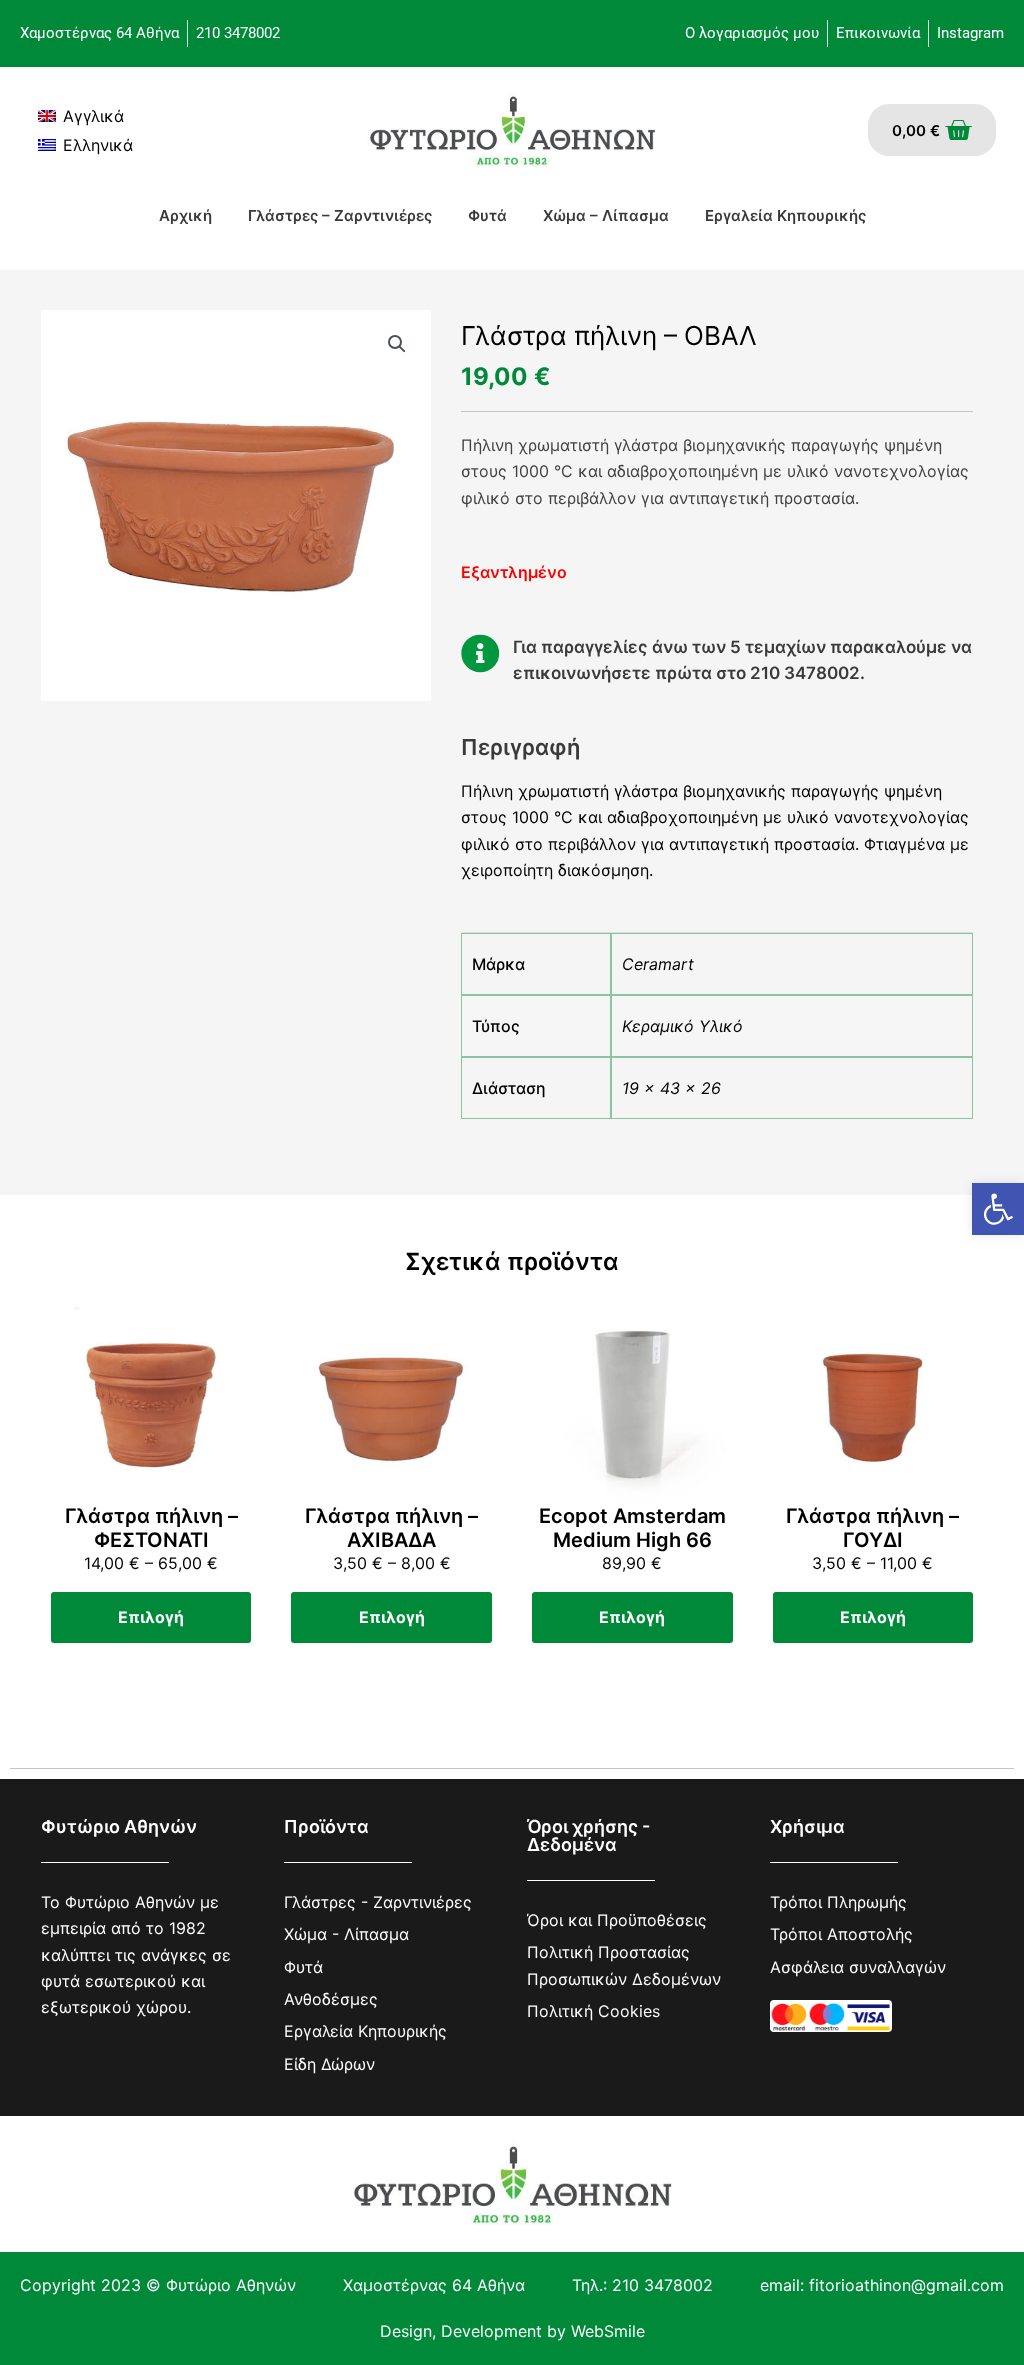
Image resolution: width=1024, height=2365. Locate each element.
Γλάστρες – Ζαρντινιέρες (340, 215)
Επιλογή (151, 1617)
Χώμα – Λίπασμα (606, 215)
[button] (998, 1209)
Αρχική (185, 215)
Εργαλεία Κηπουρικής (785, 215)
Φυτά (487, 215)
